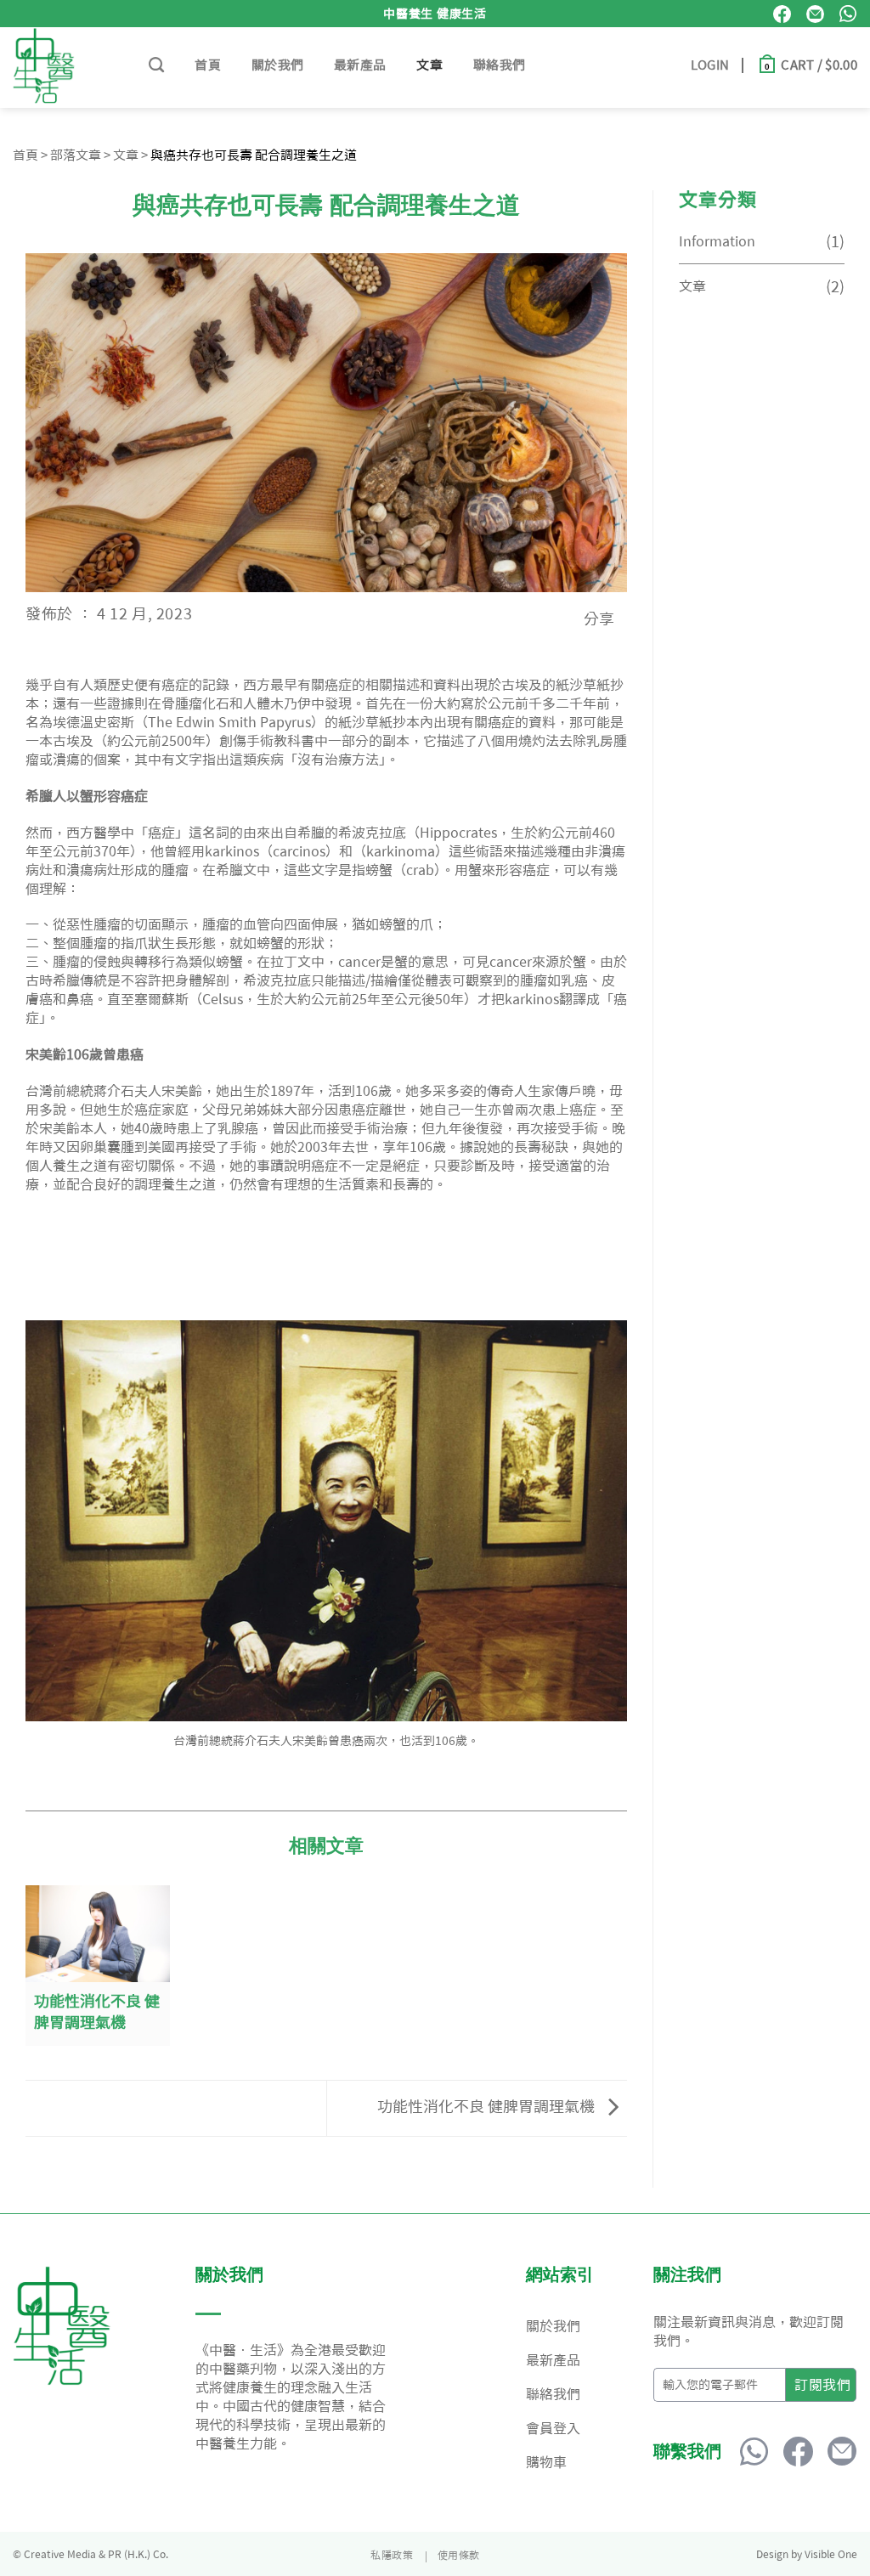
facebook (788, 14)
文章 (429, 65)
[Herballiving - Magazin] (68, 65)
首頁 (208, 65)
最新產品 (360, 65)
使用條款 (459, 2555)
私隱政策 (392, 2555)
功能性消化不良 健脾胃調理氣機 (488, 2106)
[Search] (156, 65)
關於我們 (277, 65)
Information (717, 241)
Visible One (831, 2554)
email (822, 14)
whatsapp (848, 14)
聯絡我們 (499, 65)
